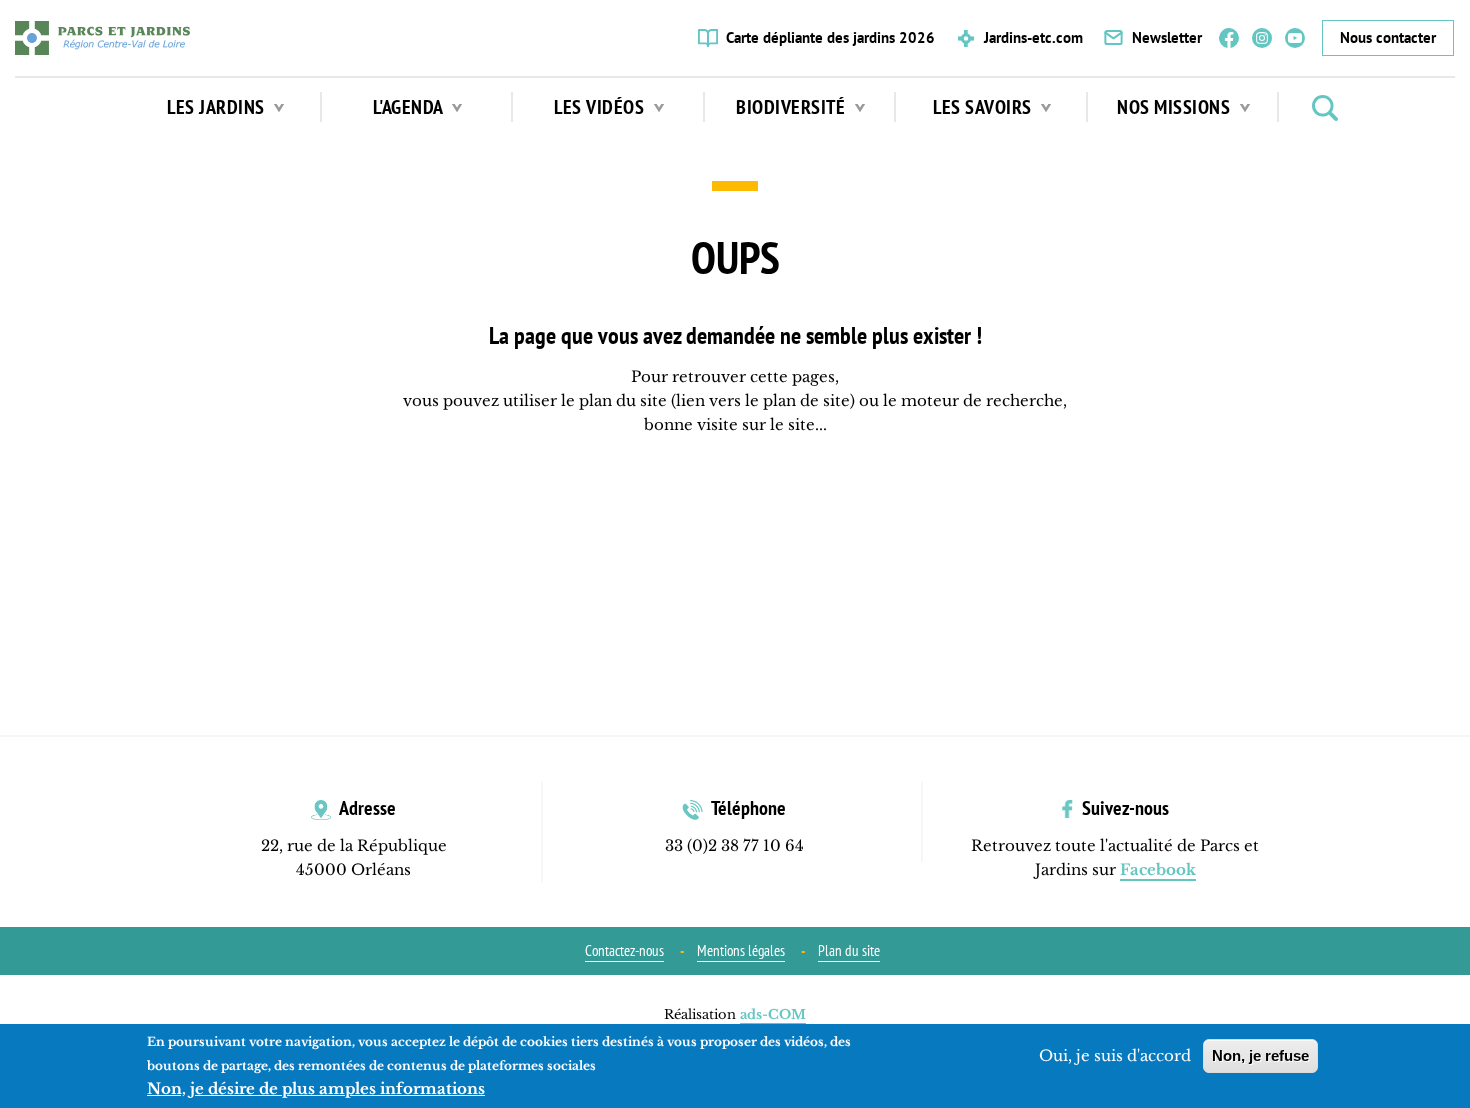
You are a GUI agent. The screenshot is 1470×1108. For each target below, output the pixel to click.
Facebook (1229, 38)
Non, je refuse (1260, 1055)
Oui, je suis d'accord (1115, 1055)
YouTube (1295, 38)
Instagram (1262, 38)
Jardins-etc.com (1033, 37)
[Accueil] (102, 38)
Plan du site (849, 950)
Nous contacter (1388, 37)
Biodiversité (793, 107)
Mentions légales (741, 950)
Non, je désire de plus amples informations (316, 1088)
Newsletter (1167, 37)
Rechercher (1325, 108)
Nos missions (1176, 107)
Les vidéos (601, 107)
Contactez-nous (624, 950)
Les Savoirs (984, 107)
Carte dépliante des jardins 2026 (830, 37)
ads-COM (773, 1014)
